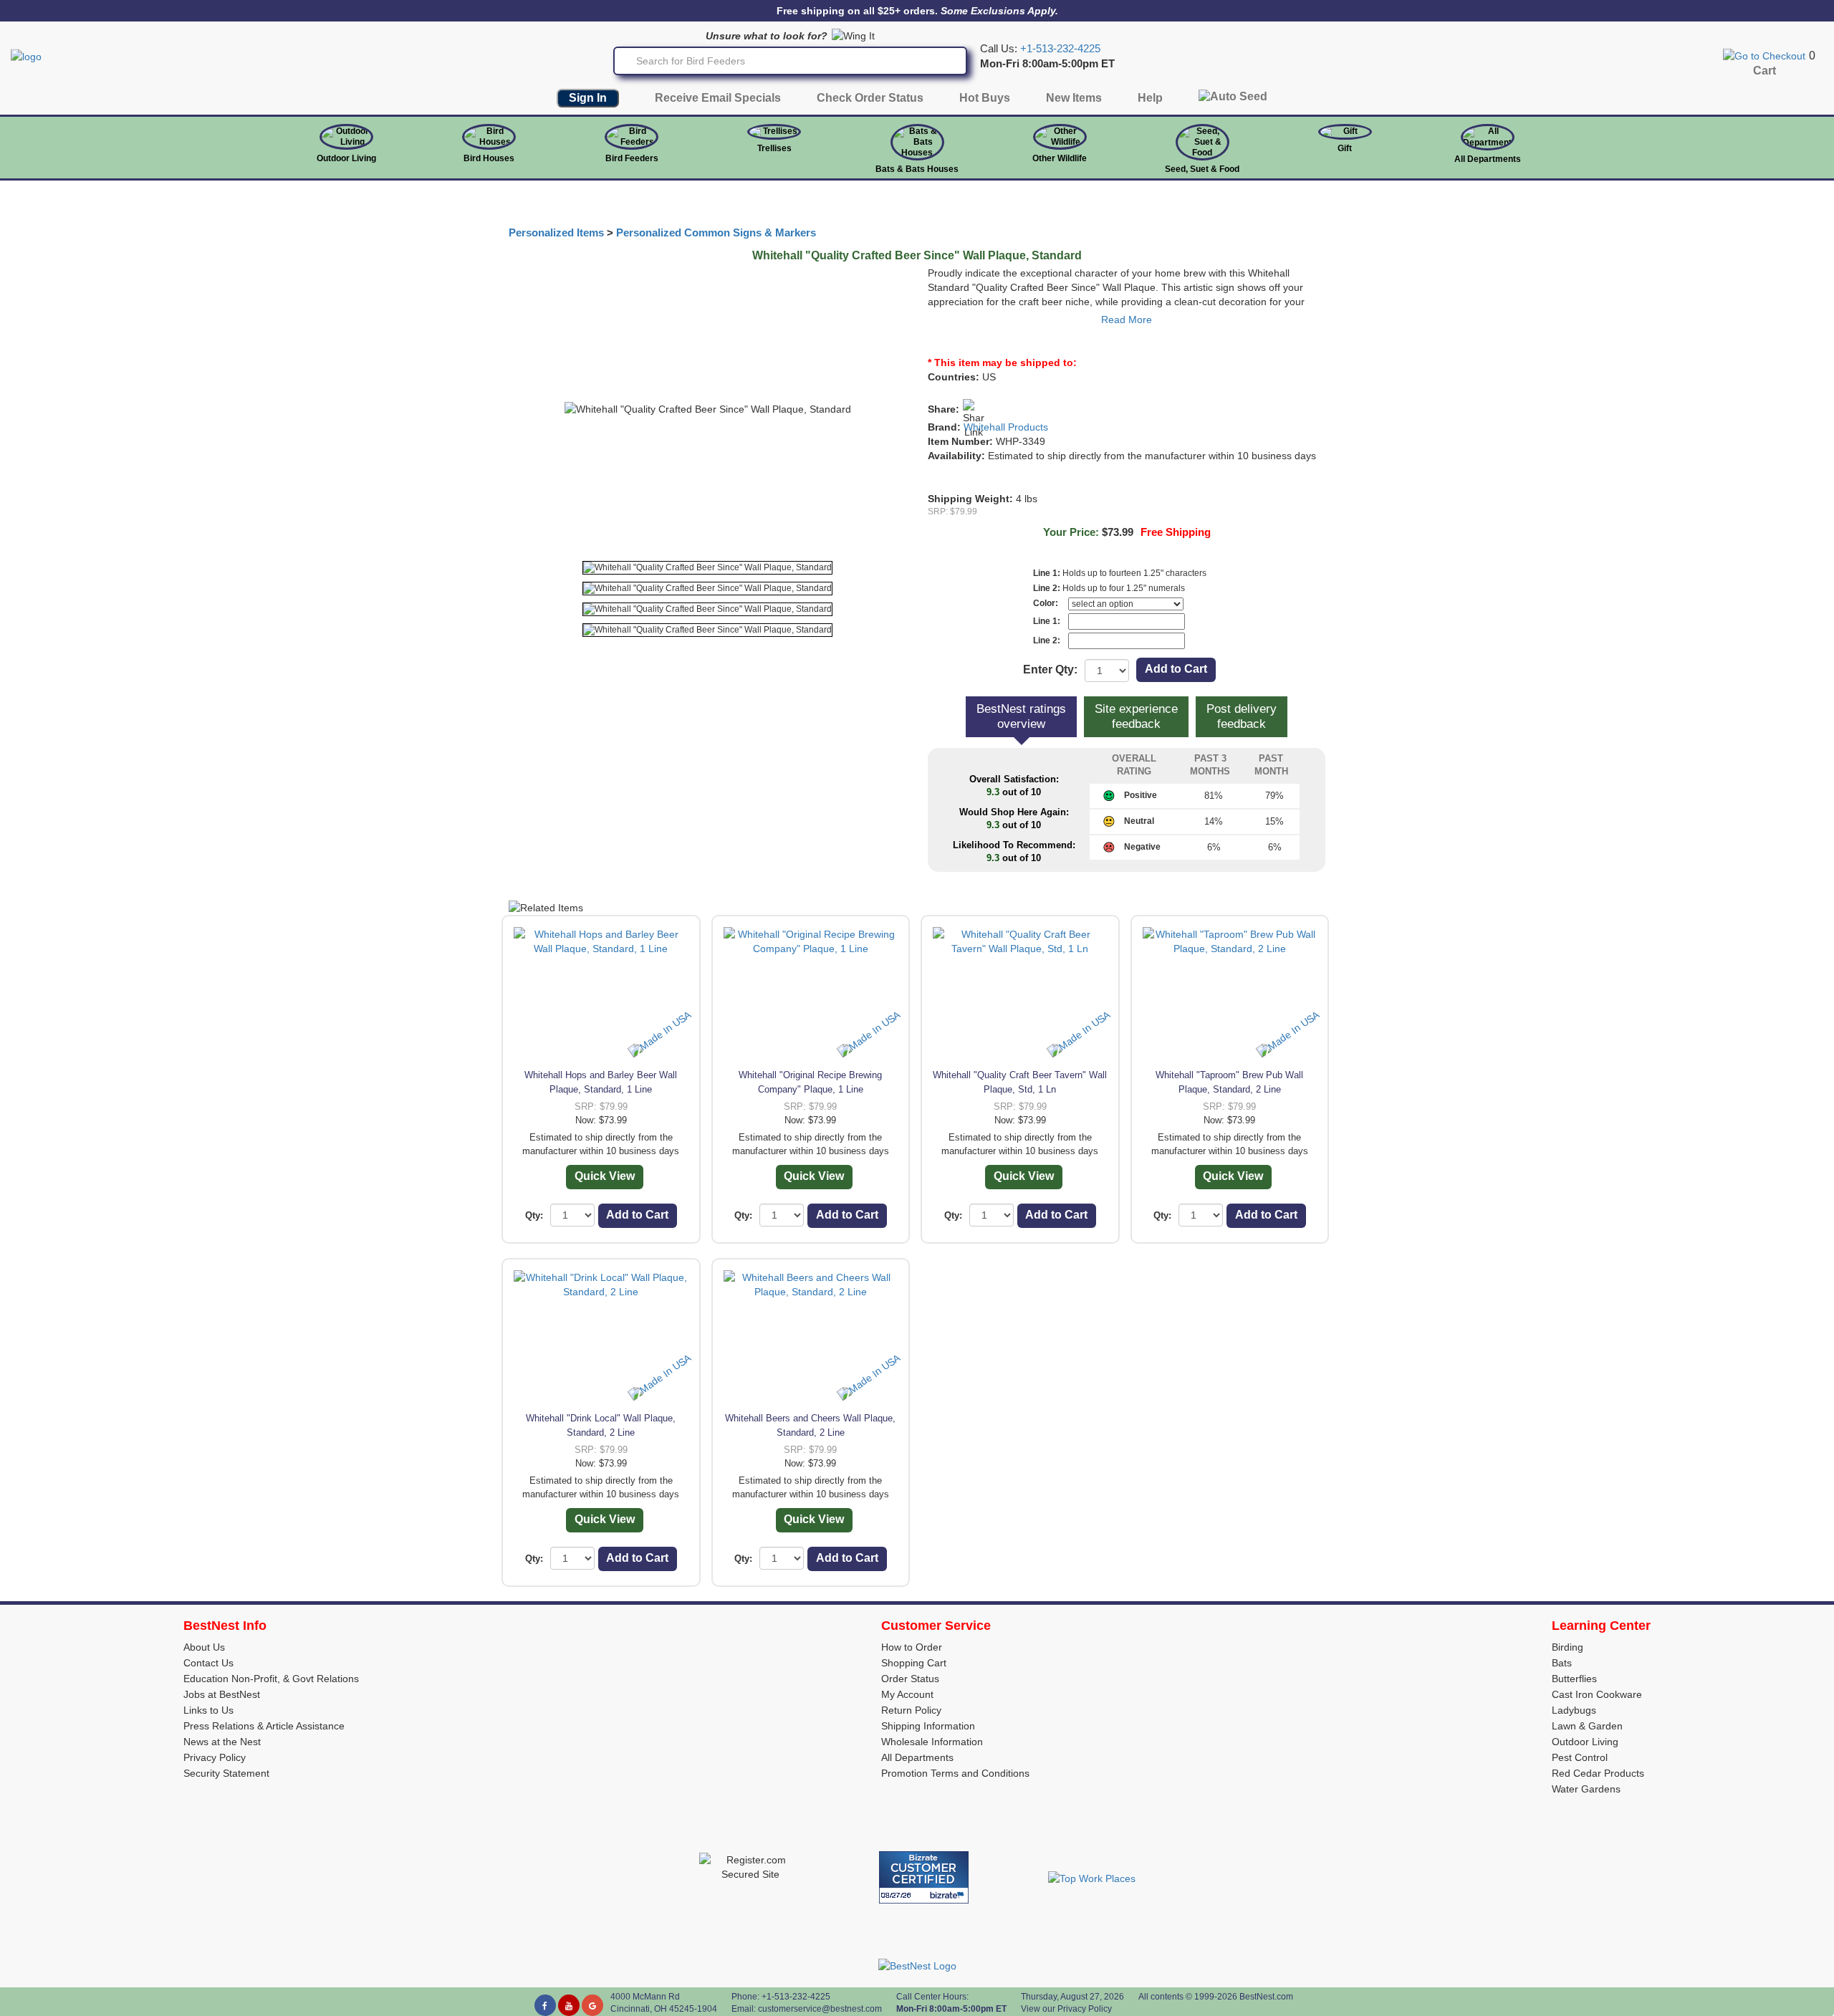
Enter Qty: (1050, 669)
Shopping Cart (914, 1663)
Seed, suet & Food (1202, 169)
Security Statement (226, 1773)
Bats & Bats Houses (917, 169)
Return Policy (911, 1710)
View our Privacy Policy (1066, 2009)
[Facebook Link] (545, 2005)
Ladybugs (1574, 1710)
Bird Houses (489, 158)
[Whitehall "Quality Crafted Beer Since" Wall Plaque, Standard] (707, 568)
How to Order (912, 1647)
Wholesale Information (932, 1742)
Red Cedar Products (1598, 1773)
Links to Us (208, 1710)
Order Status (910, 1679)
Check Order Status (870, 98)
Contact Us (208, 1663)
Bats (1562, 1663)
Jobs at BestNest (222, 1694)
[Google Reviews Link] (592, 2005)
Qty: (534, 1215)
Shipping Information (928, 1726)
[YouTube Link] (569, 2005)
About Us (204, 1647)
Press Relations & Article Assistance (264, 1726)
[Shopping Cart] (1764, 55)
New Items (1074, 98)
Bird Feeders (632, 158)
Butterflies (1574, 1679)
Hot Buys (985, 98)
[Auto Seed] (1233, 100)
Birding (1567, 1647)
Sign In (588, 98)
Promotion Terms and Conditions (955, 1773)
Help (1150, 98)
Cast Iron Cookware (1597, 1694)
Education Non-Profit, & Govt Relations (271, 1679)
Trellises (774, 148)
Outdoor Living (346, 158)
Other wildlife (1060, 158)
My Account (907, 1694)
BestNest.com (1266, 1997)
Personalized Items (556, 233)
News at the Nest (222, 1742)
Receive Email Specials (718, 98)
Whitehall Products (1006, 427)
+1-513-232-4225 (1060, 49)
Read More (1127, 320)
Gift (1345, 148)
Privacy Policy (215, 1757)
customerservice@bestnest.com (820, 2009)
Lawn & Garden (1587, 1726)
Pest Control (1580, 1757)
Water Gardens (1586, 1789)
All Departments (1488, 159)
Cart (1765, 71)
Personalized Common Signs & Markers (716, 233)
